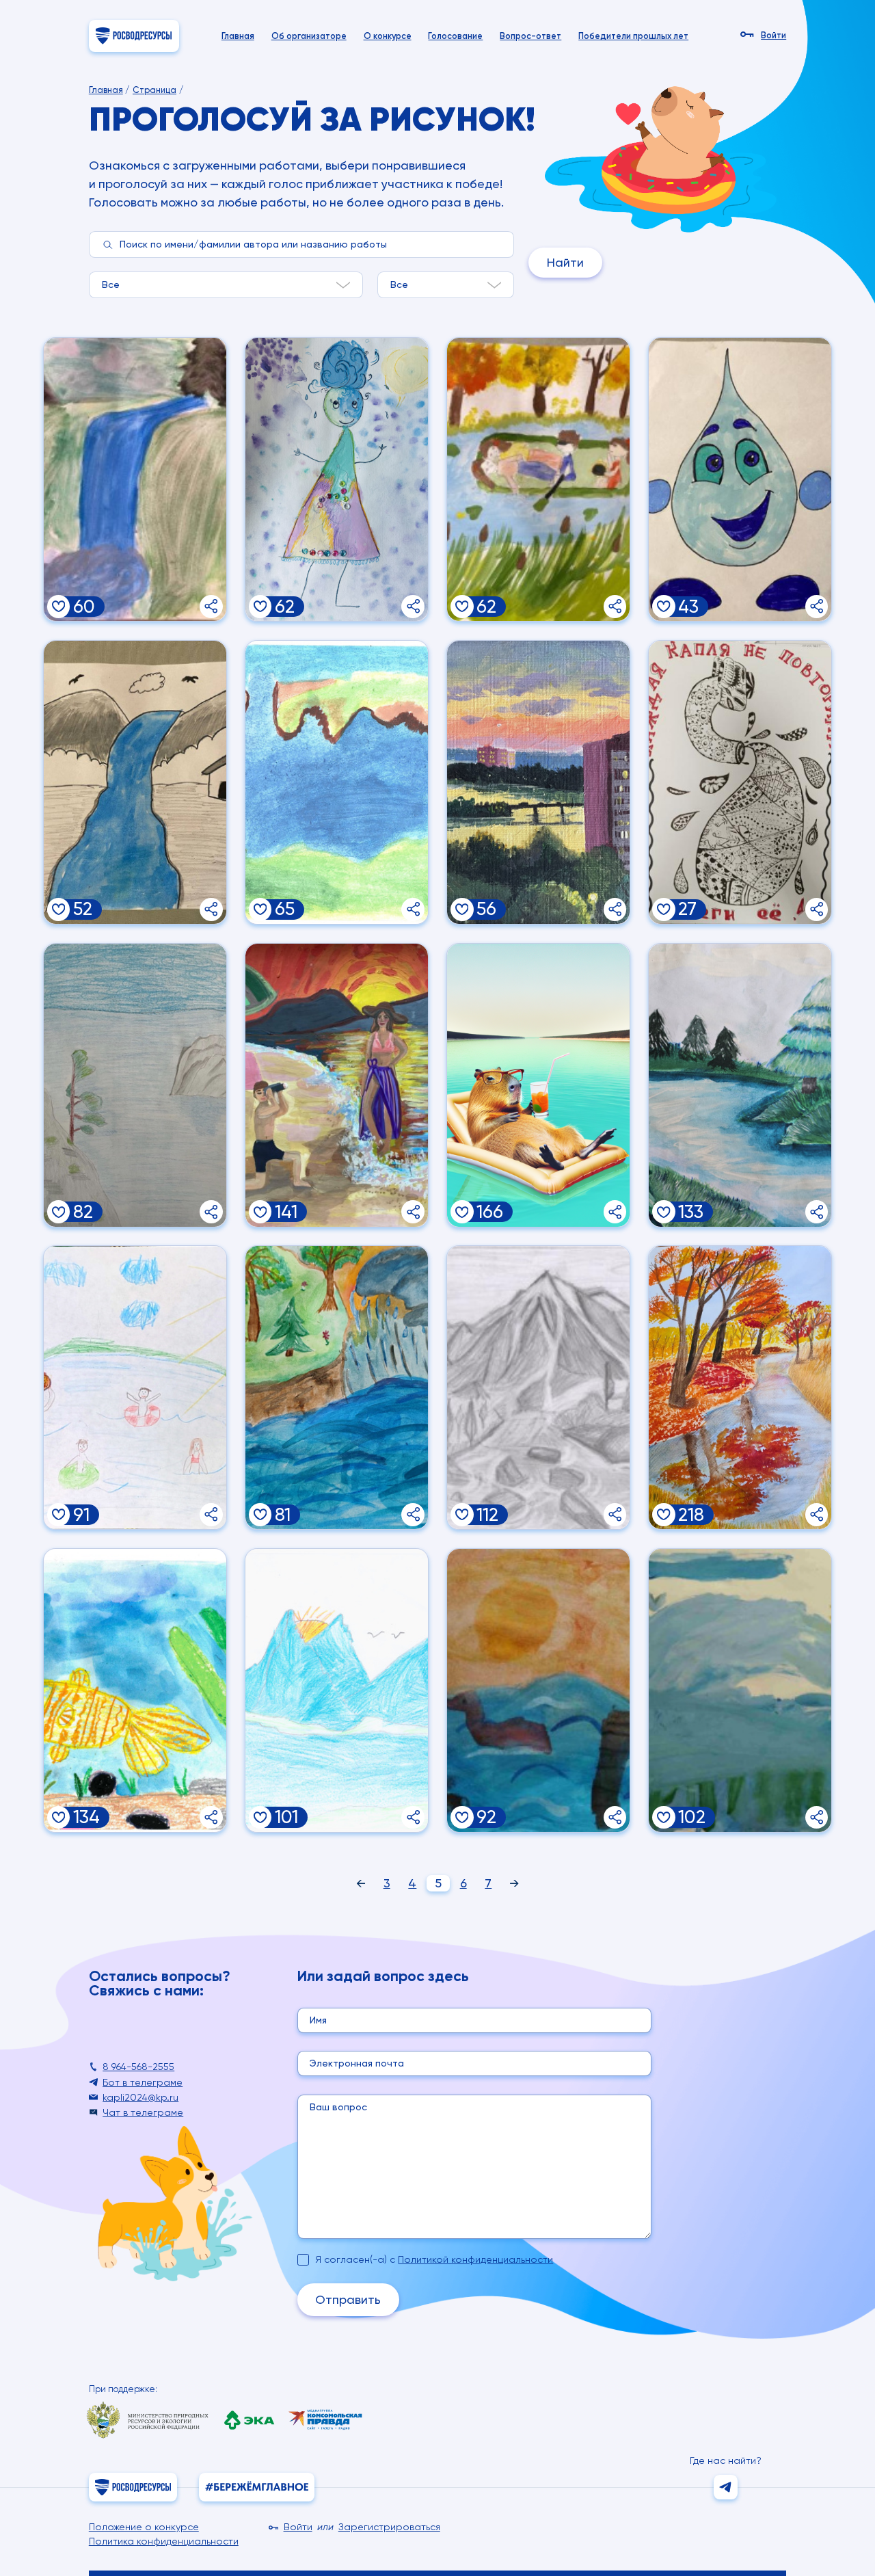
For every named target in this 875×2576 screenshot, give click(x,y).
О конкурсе (388, 36)
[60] (59, 607)
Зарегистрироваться (389, 2527)
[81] (260, 1515)
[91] (59, 1515)
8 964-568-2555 (138, 2067)
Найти (565, 262)
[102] (664, 1818)
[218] (664, 1515)
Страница (154, 90)
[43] (664, 607)
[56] (462, 909)
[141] (260, 1212)
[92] (462, 1818)
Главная (238, 36)
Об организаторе (309, 36)
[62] (260, 607)
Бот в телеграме (143, 2082)
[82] (59, 1212)
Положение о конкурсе (144, 2527)
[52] (59, 909)
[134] (59, 1818)
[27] (664, 909)
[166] (462, 1212)
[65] (260, 909)
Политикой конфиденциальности (475, 2259)
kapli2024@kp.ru (140, 2097)
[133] (664, 1212)
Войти (773, 36)
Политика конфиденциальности (164, 2541)
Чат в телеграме (143, 2112)
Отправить (348, 2299)
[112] (462, 1515)
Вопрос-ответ (530, 36)
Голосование (455, 36)
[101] (260, 1818)
